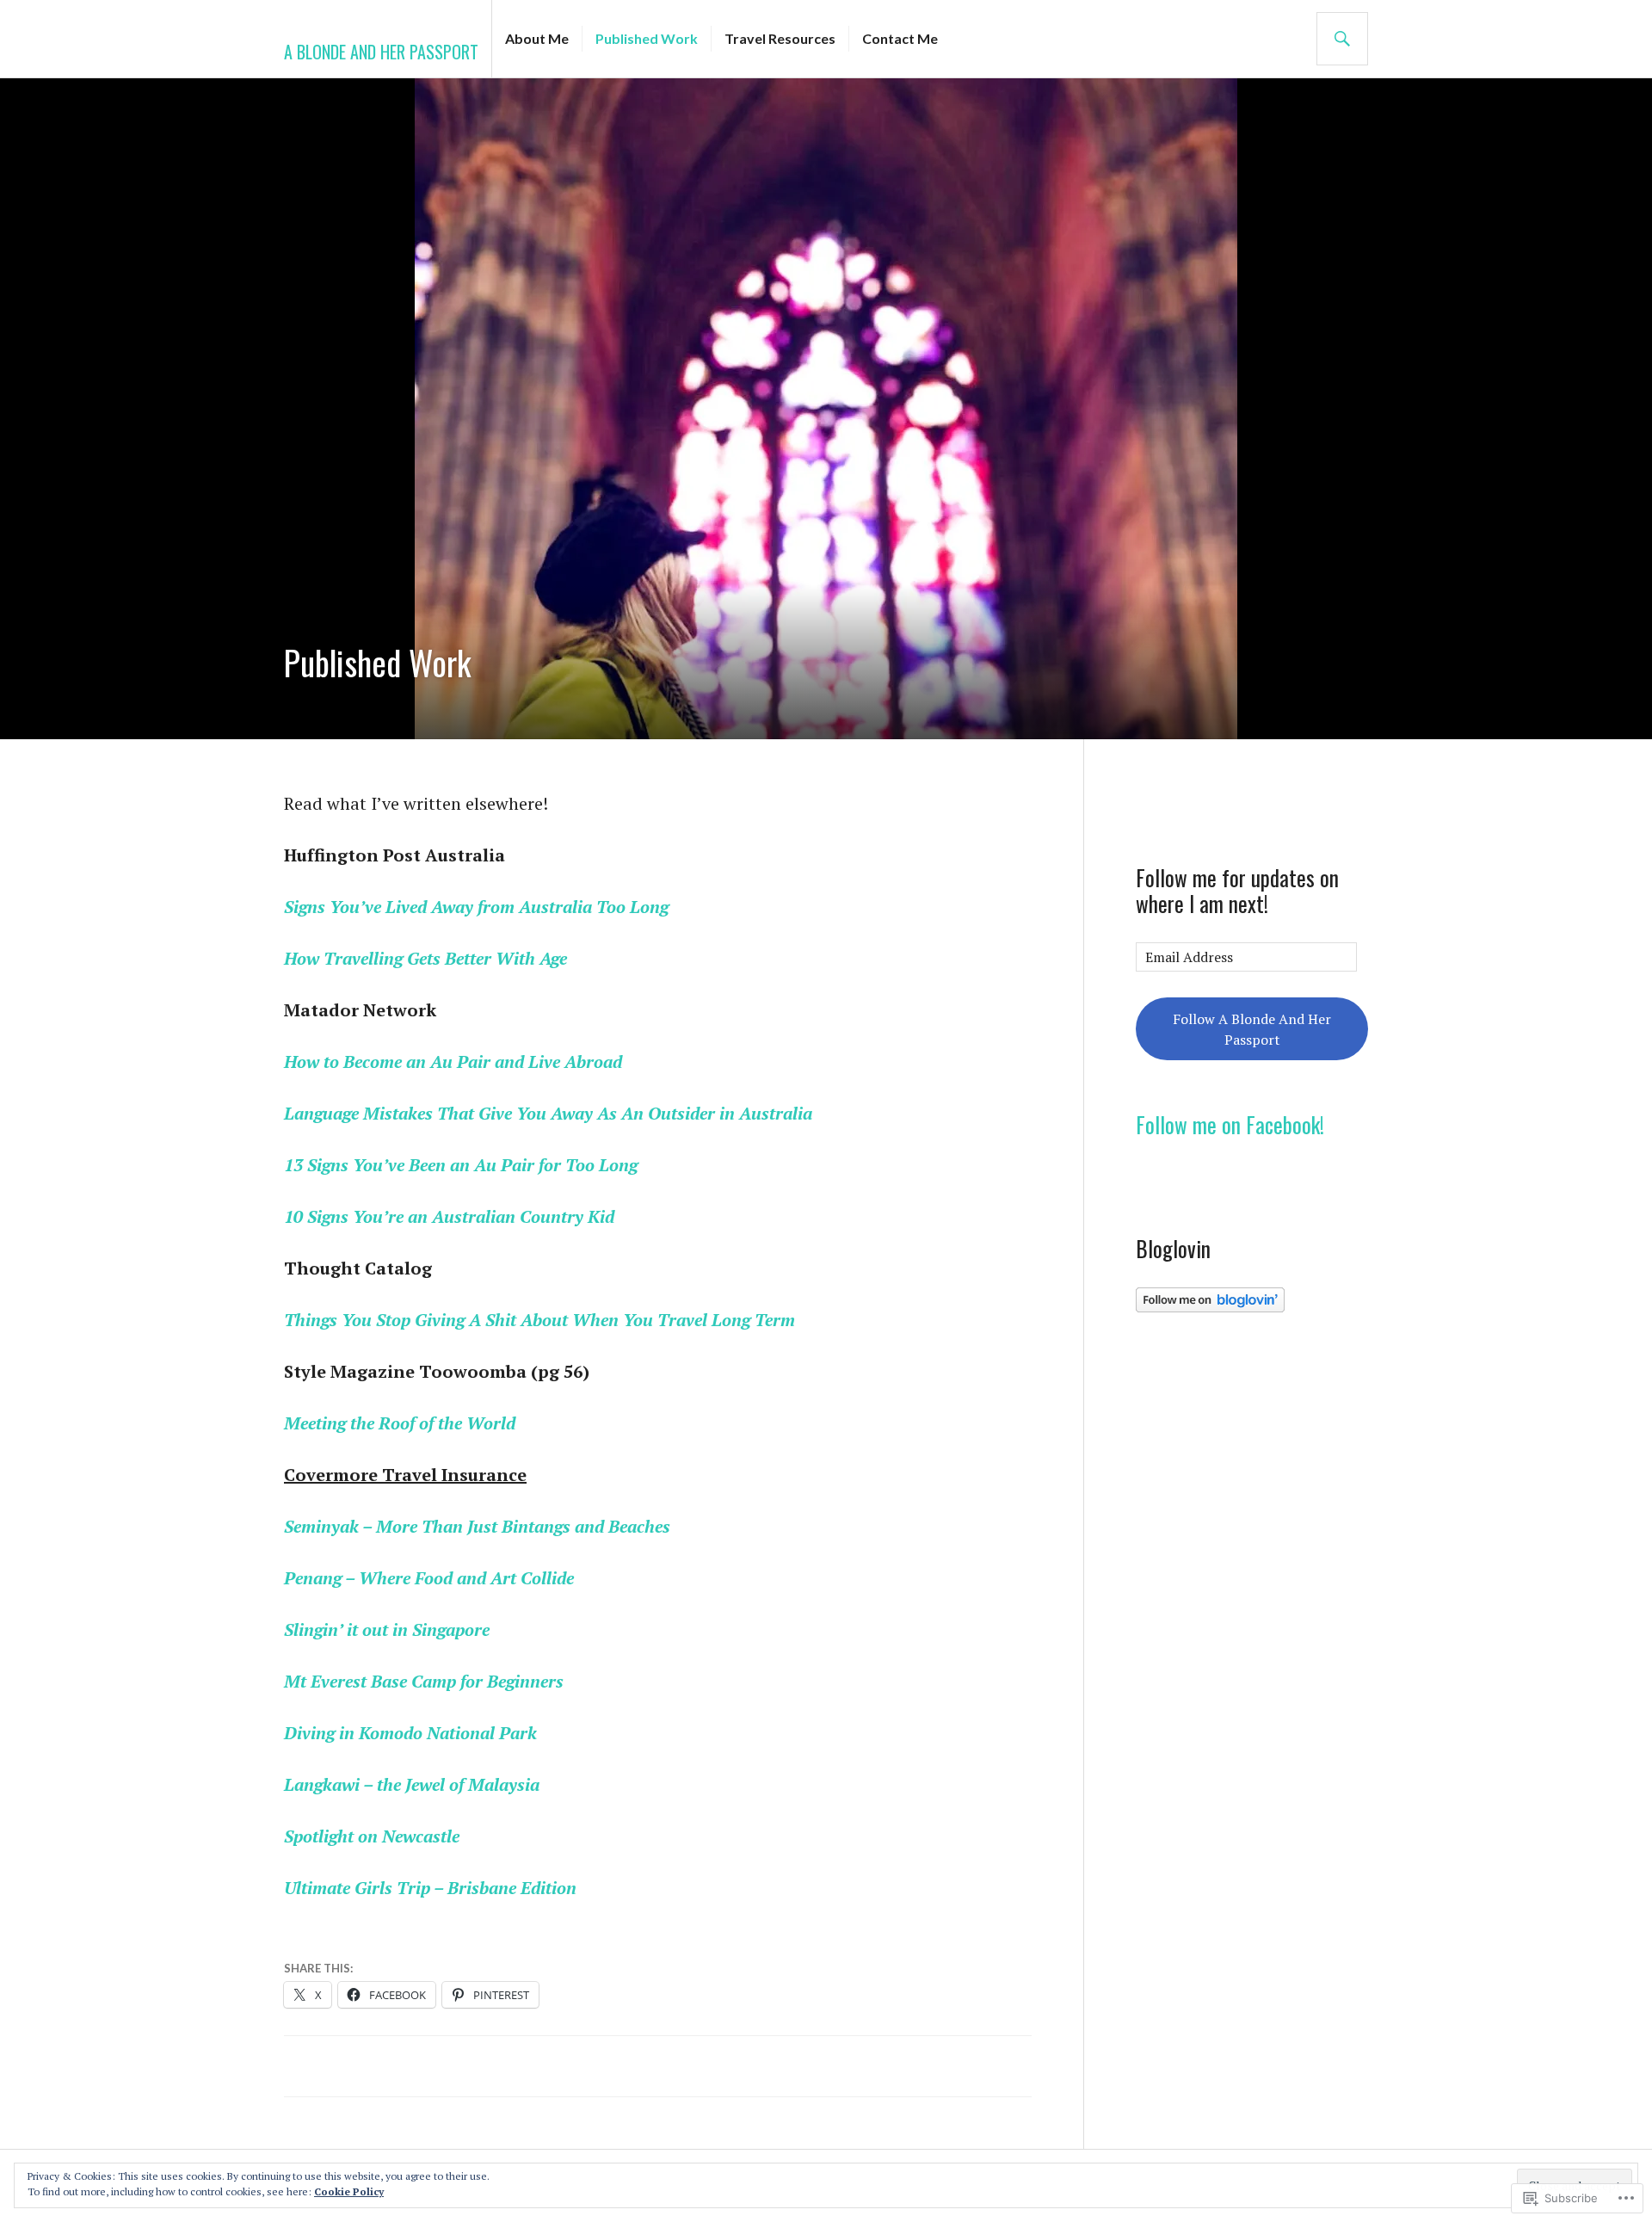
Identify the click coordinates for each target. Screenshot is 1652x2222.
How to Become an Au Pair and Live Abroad (453, 1062)
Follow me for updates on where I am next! (1237, 890)
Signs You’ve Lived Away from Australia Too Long (476, 907)
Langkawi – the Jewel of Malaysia (412, 1784)
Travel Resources (780, 38)
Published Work (647, 38)
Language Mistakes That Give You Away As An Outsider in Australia (548, 1113)
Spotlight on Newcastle (372, 1836)
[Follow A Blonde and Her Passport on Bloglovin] (1210, 1307)
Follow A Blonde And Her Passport (1252, 1029)
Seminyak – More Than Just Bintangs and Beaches (477, 1526)
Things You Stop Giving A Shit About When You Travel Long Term (539, 1320)
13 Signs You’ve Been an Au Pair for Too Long (461, 1165)
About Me (537, 38)
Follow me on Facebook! (1230, 1124)
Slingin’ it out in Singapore (387, 1629)
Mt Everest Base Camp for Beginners (424, 1681)
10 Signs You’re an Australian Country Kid (449, 1216)
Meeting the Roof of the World (400, 1423)
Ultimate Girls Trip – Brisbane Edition (430, 1888)
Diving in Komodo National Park (410, 1733)
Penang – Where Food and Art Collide (429, 1578)
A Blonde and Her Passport (381, 52)
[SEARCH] (1342, 39)
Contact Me (900, 38)
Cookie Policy (349, 2191)
